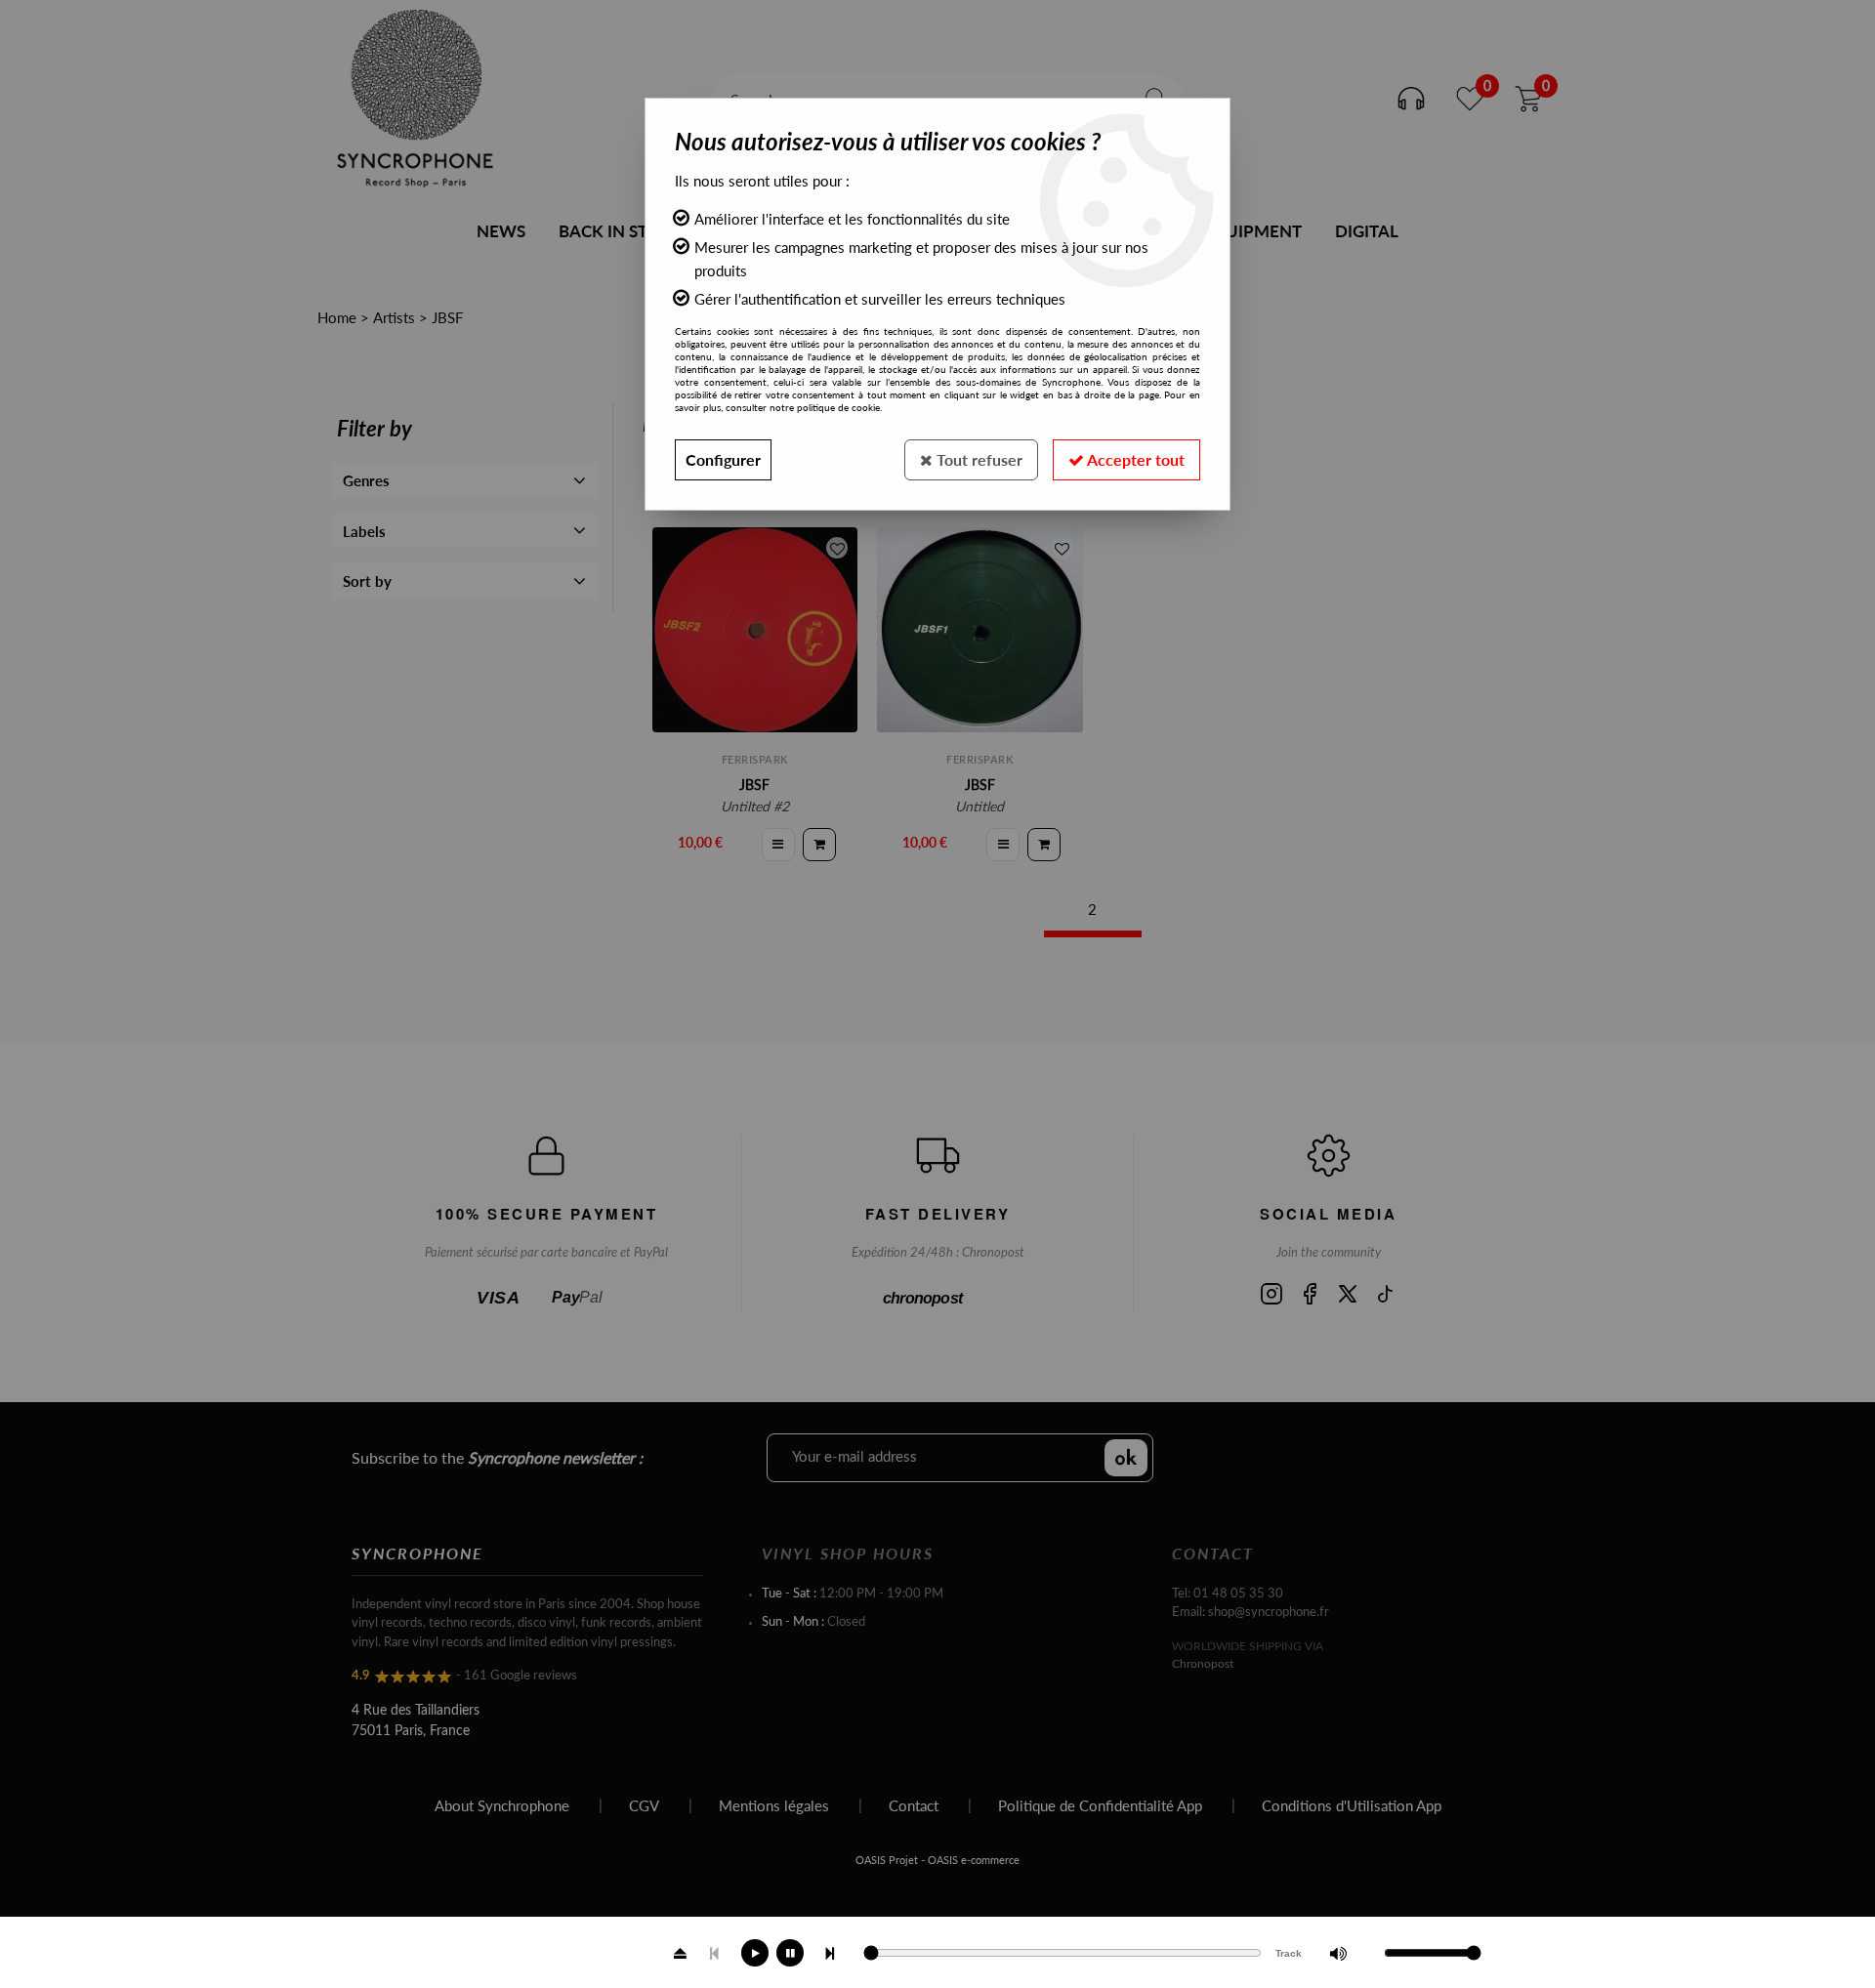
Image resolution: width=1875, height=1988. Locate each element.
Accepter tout (1134, 459)
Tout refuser (978, 459)
